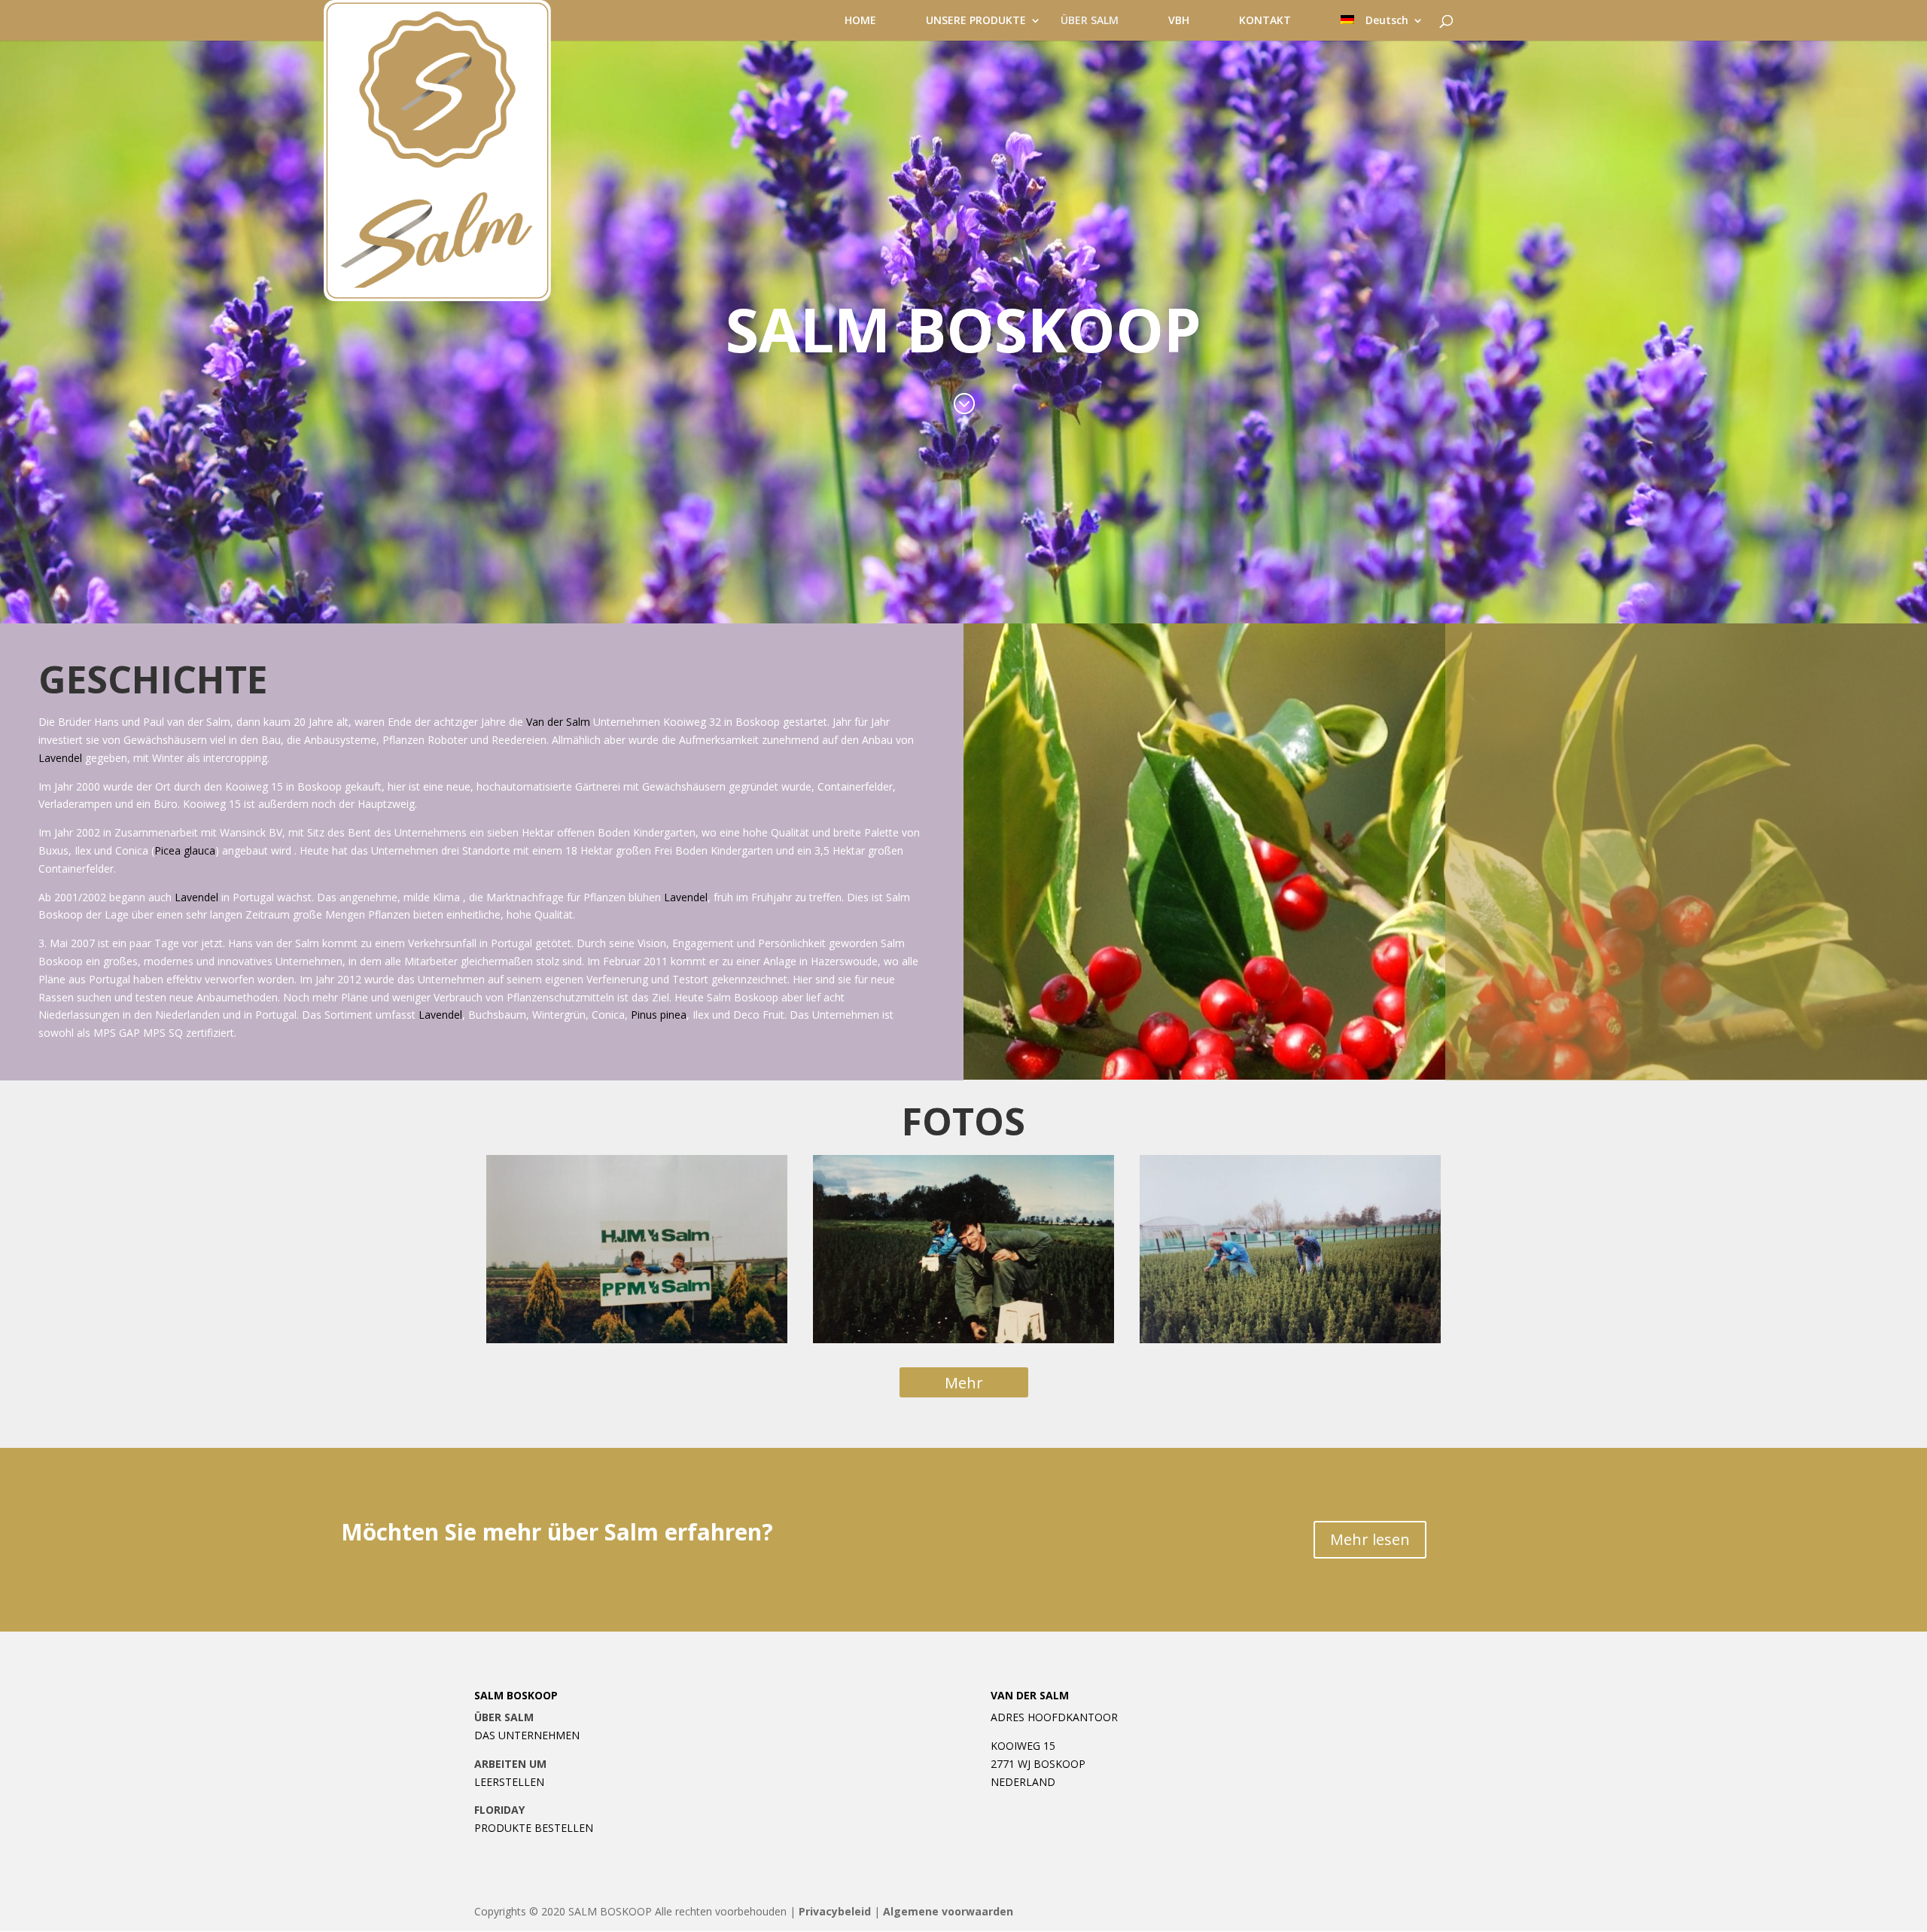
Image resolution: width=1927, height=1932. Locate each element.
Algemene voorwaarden (948, 1911)
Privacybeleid (835, 1911)
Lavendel (60, 758)
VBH (1179, 21)
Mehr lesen (1370, 1539)
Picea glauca (185, 850)
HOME (860, 21)
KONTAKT (1265, 21)
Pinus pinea (659, 1015)
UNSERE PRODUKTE (976, 21)
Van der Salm (558, 722)
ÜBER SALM (1090, 21)
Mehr (964, 1383)
